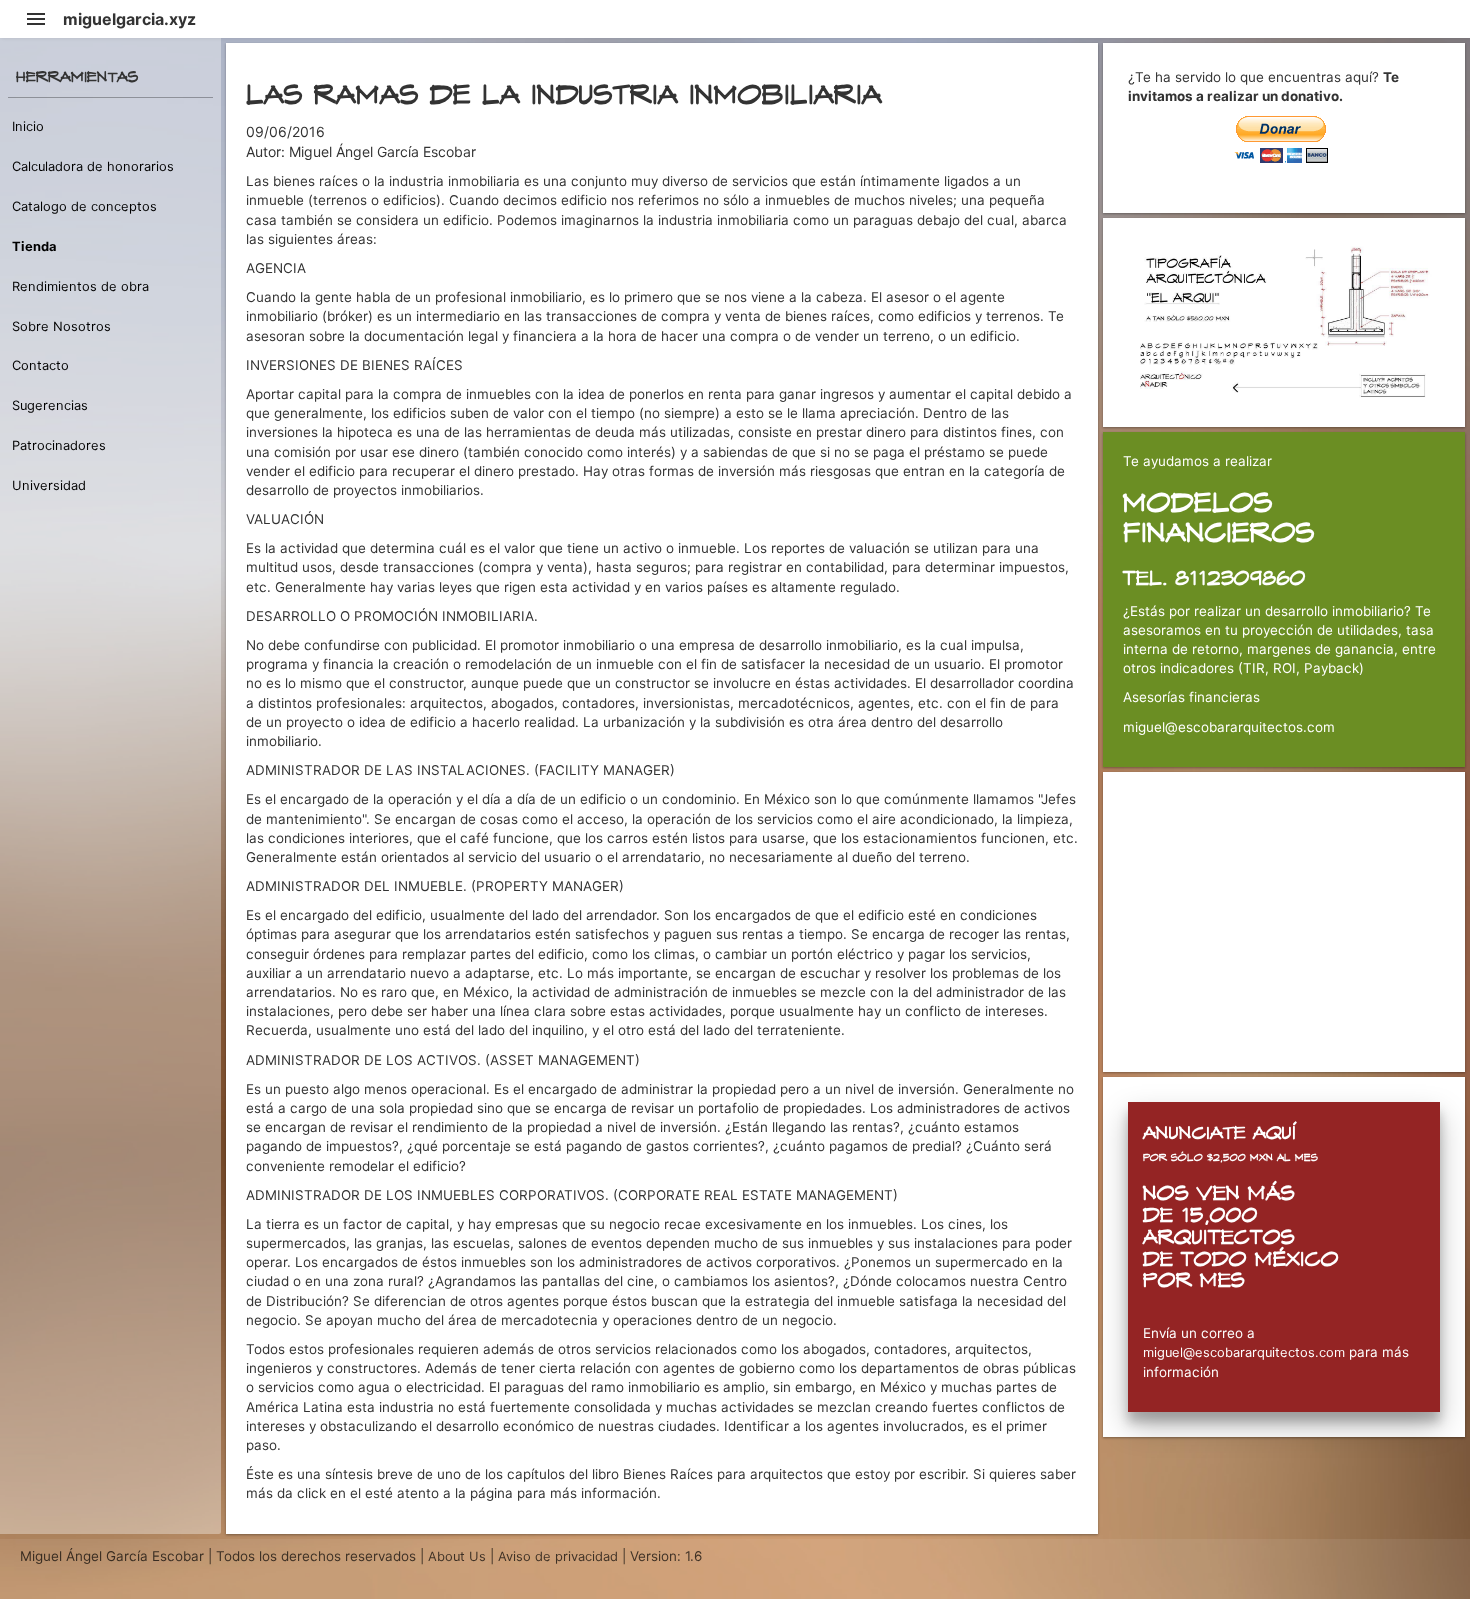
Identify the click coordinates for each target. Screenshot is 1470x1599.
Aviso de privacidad (558, 1556)
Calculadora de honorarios (93, 166)
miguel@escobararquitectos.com (1244, 1352)
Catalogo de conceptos (84, 206)
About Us (459, 1556)
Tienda (34, 246)
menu (36, 19)
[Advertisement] (1284, 922)
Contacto (40, 365)
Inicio (28, 126)
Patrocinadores (59, 445)
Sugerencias (50, 405)
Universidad (49, 485)
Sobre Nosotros (61, 326)
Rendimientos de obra (80, 286)
